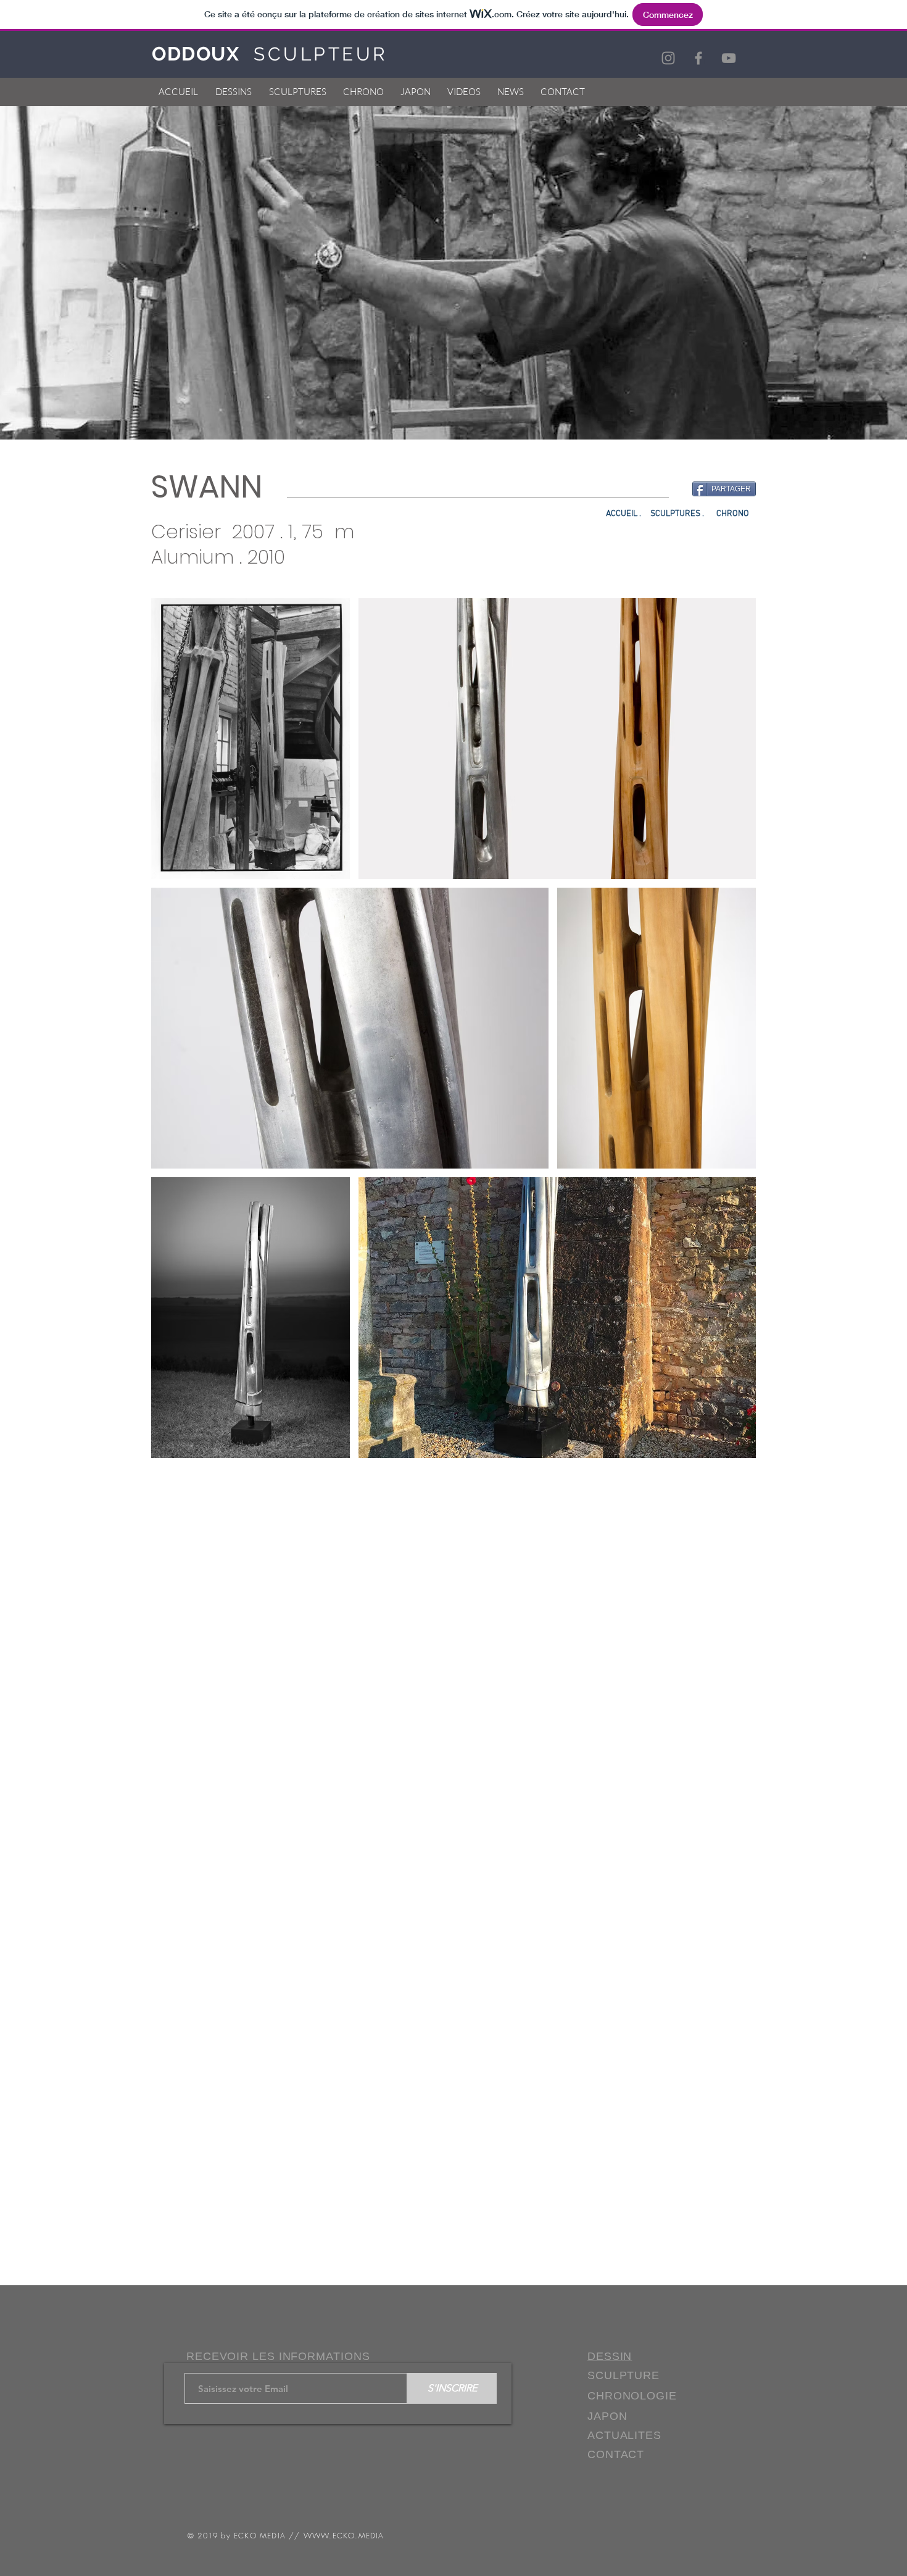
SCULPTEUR (321, 54)
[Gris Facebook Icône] (698, 58)
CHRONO (734, 514)
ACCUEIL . (623, 514)
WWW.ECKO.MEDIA (344, 2536)
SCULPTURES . (677, 514)
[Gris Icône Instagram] (668, 58)
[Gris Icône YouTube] (729, 58)
